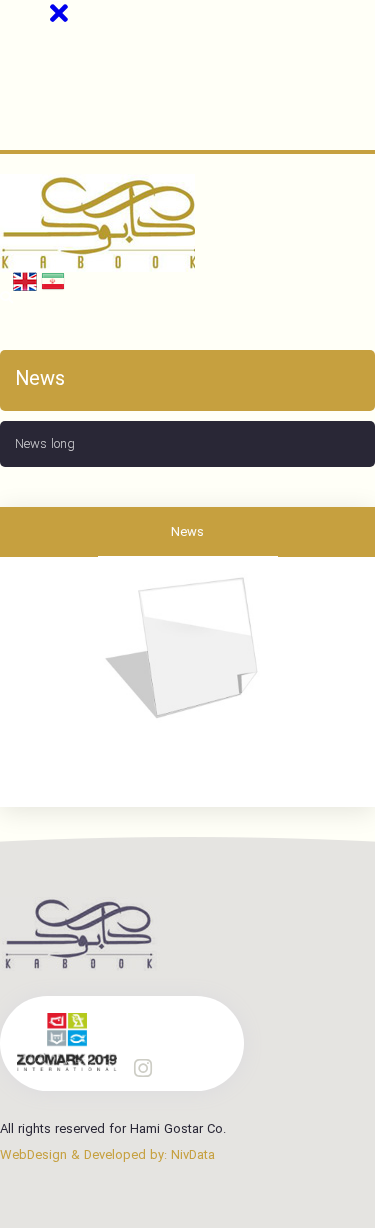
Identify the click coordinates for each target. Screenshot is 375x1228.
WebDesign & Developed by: (107, 1155)
